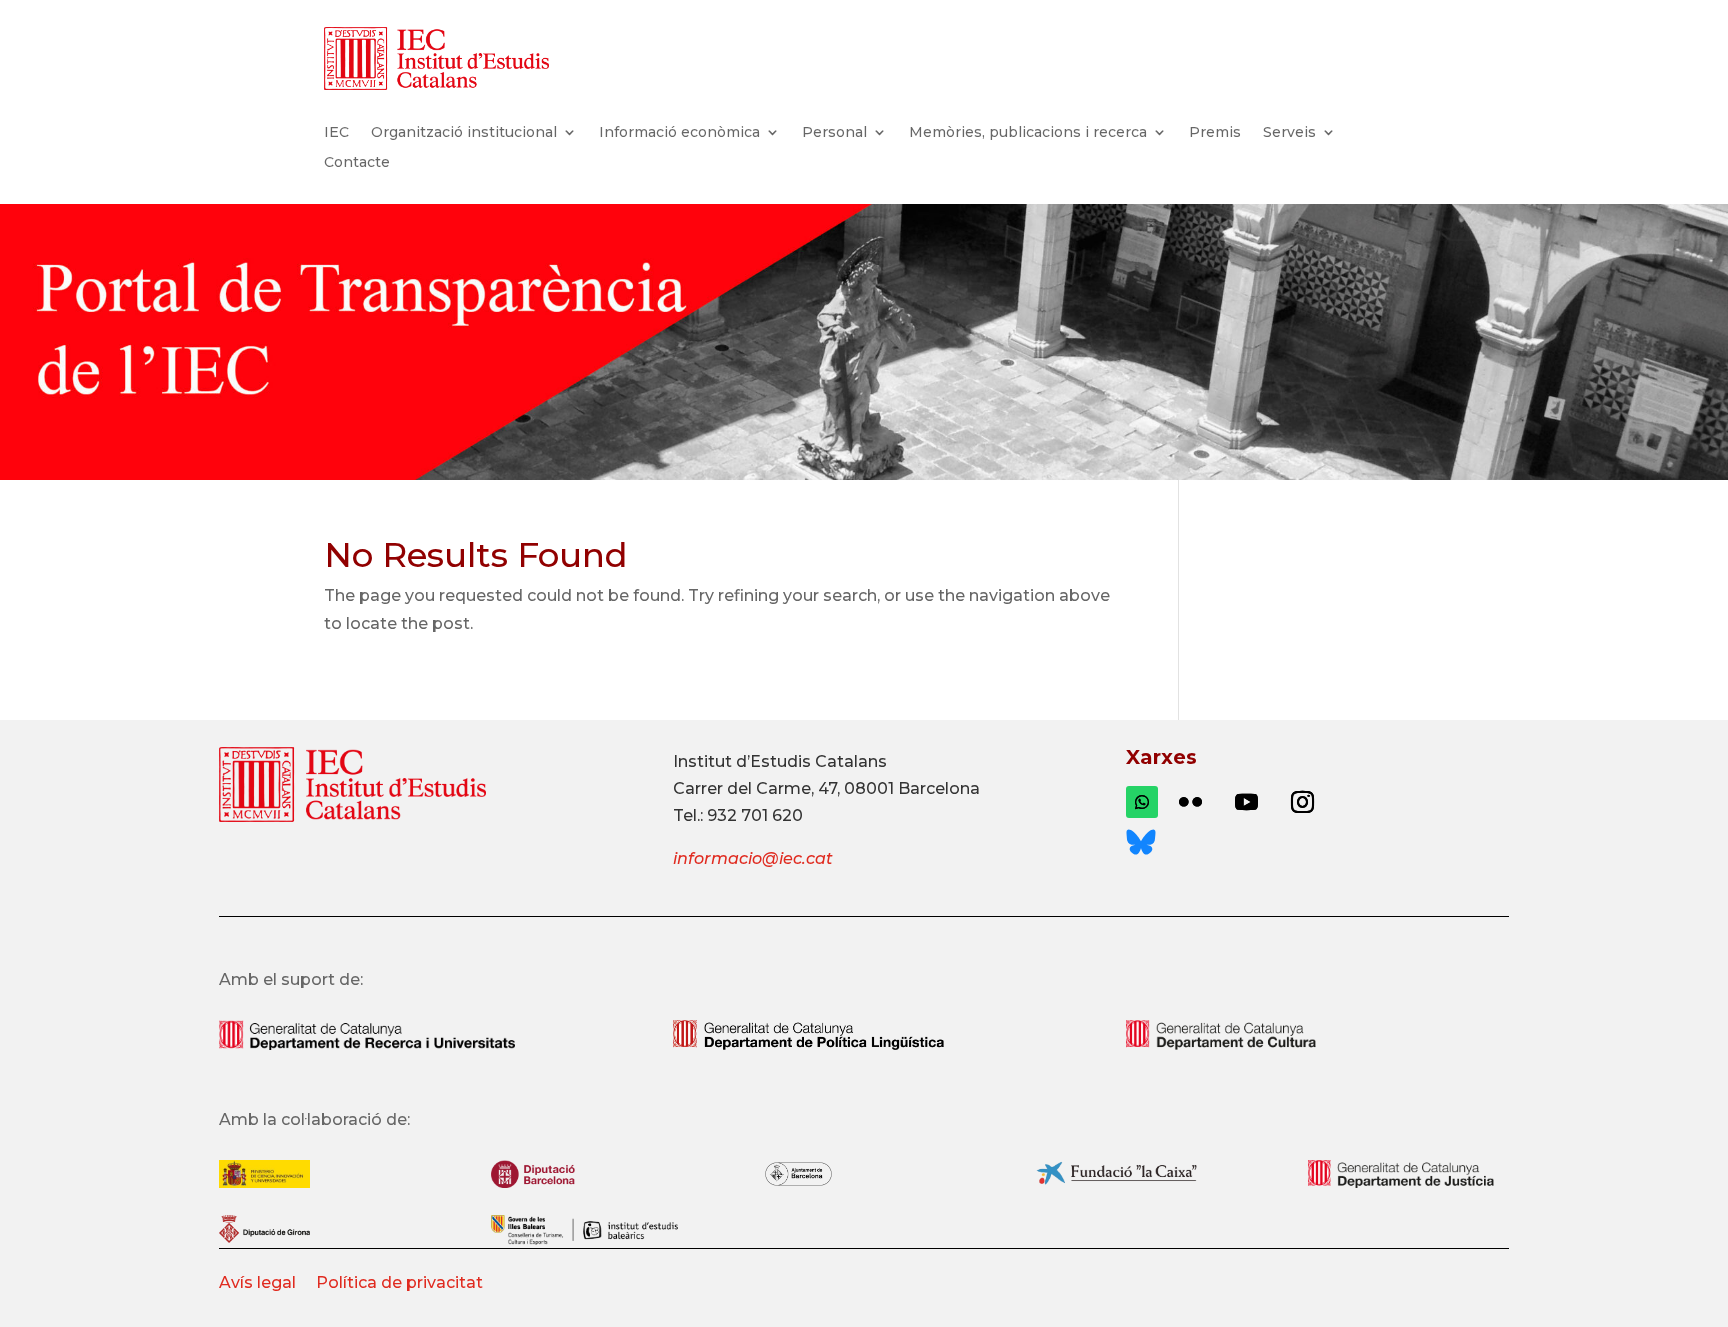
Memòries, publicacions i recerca (1028, 133)
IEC (336, 133)
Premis (1215, 133)
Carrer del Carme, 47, (756, 788)
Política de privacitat (399, 1282)
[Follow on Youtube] (1246, 802)
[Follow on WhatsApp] (1142, 802)
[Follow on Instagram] (1302, 802)
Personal (834, 133)
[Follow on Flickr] (1190, 802)
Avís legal (259, 1282)
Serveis (1289, 133)
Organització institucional (464, 133)
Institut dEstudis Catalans (780, 761)
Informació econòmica (679, 133)
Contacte (357, 163)
